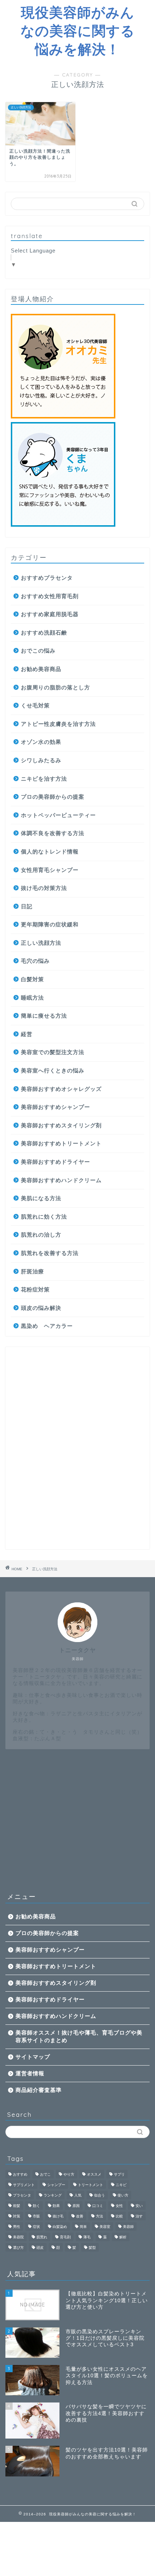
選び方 (18, 2248)
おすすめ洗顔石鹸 (44, 633)
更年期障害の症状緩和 (50, 924)
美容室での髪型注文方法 (53, 1052)
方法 (99, 2216)
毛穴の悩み (35, 961)
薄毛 (87, 2237)
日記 (27, 906)
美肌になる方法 (41, 1198)
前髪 (17, 2206)
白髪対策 (32, 979)
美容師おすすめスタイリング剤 (61, 1125)
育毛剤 (65, 2237)
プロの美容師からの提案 (53, 797)
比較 (119, 2216)
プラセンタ (22, 2195)
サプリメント (24, 2185)
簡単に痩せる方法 (44, 1016)
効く (36, 2206)
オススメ (94, 2174)
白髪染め (60, 2227)
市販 (36, 2216)
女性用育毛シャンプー (50, 870)
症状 (36, 2227)
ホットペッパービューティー (58, 815)
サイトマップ (33, 2057)
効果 (56, 2206)
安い (139, 2206)
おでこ (45, 2174)
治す (139, 2216)
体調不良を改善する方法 (53, 833)
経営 (27, 1034)
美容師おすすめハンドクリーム (61, 1180)
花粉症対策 (35, 1289)
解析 (123, 2237)
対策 (17, 2216)
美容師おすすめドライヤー (56, 1162)
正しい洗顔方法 (41, 943)
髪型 (92, 2248)
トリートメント (90, 2185)
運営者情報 (30, 2073)
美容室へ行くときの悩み (53, 1070)
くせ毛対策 (35, 705)
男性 (17, 2227)
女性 (119, 2206)
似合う (99, 2195)
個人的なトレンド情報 (50, 852)
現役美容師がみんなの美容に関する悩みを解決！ (78, 31)
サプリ (119, 2174)
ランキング (53, 2195)
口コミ (98, 2206)
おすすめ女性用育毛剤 (50, 596)
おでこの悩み (38, 651)
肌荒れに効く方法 (44, 1217)
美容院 (18, 2237)
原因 (76, 2206)
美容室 (105, 2227)
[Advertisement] (77, 1448)
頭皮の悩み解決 (41, 1308)
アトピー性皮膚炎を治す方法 (58, 724)
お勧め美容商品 (41, 669)
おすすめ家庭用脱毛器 (50, 614)
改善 (80, 2216)
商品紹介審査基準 (39, 2090)
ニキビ (121, 2185)
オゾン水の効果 (41, 742)
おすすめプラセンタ (47, 578)
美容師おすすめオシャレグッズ (61, 1089)
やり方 (69, 2174)
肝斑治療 (32, 1271)
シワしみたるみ (41, 760)
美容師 (128, 2227)
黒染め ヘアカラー (47, 1326)
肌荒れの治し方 (41, 1235)
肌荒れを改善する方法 (50, 1253)
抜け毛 (58, 2216)
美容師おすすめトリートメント (61, 1143)
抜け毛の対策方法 (44, 888)
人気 (78, 2195)
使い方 (123, 2195)
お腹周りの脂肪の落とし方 (56, 687)
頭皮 (40, 2248)
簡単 (83, 2227)
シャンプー (56, 2185)
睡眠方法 (32, 998)
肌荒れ (42, 2237)
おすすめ (20, 2174)
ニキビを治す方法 (44, 779)
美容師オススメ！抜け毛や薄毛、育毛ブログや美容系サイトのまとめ (79, 2036)
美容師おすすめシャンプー (56, 1107)
